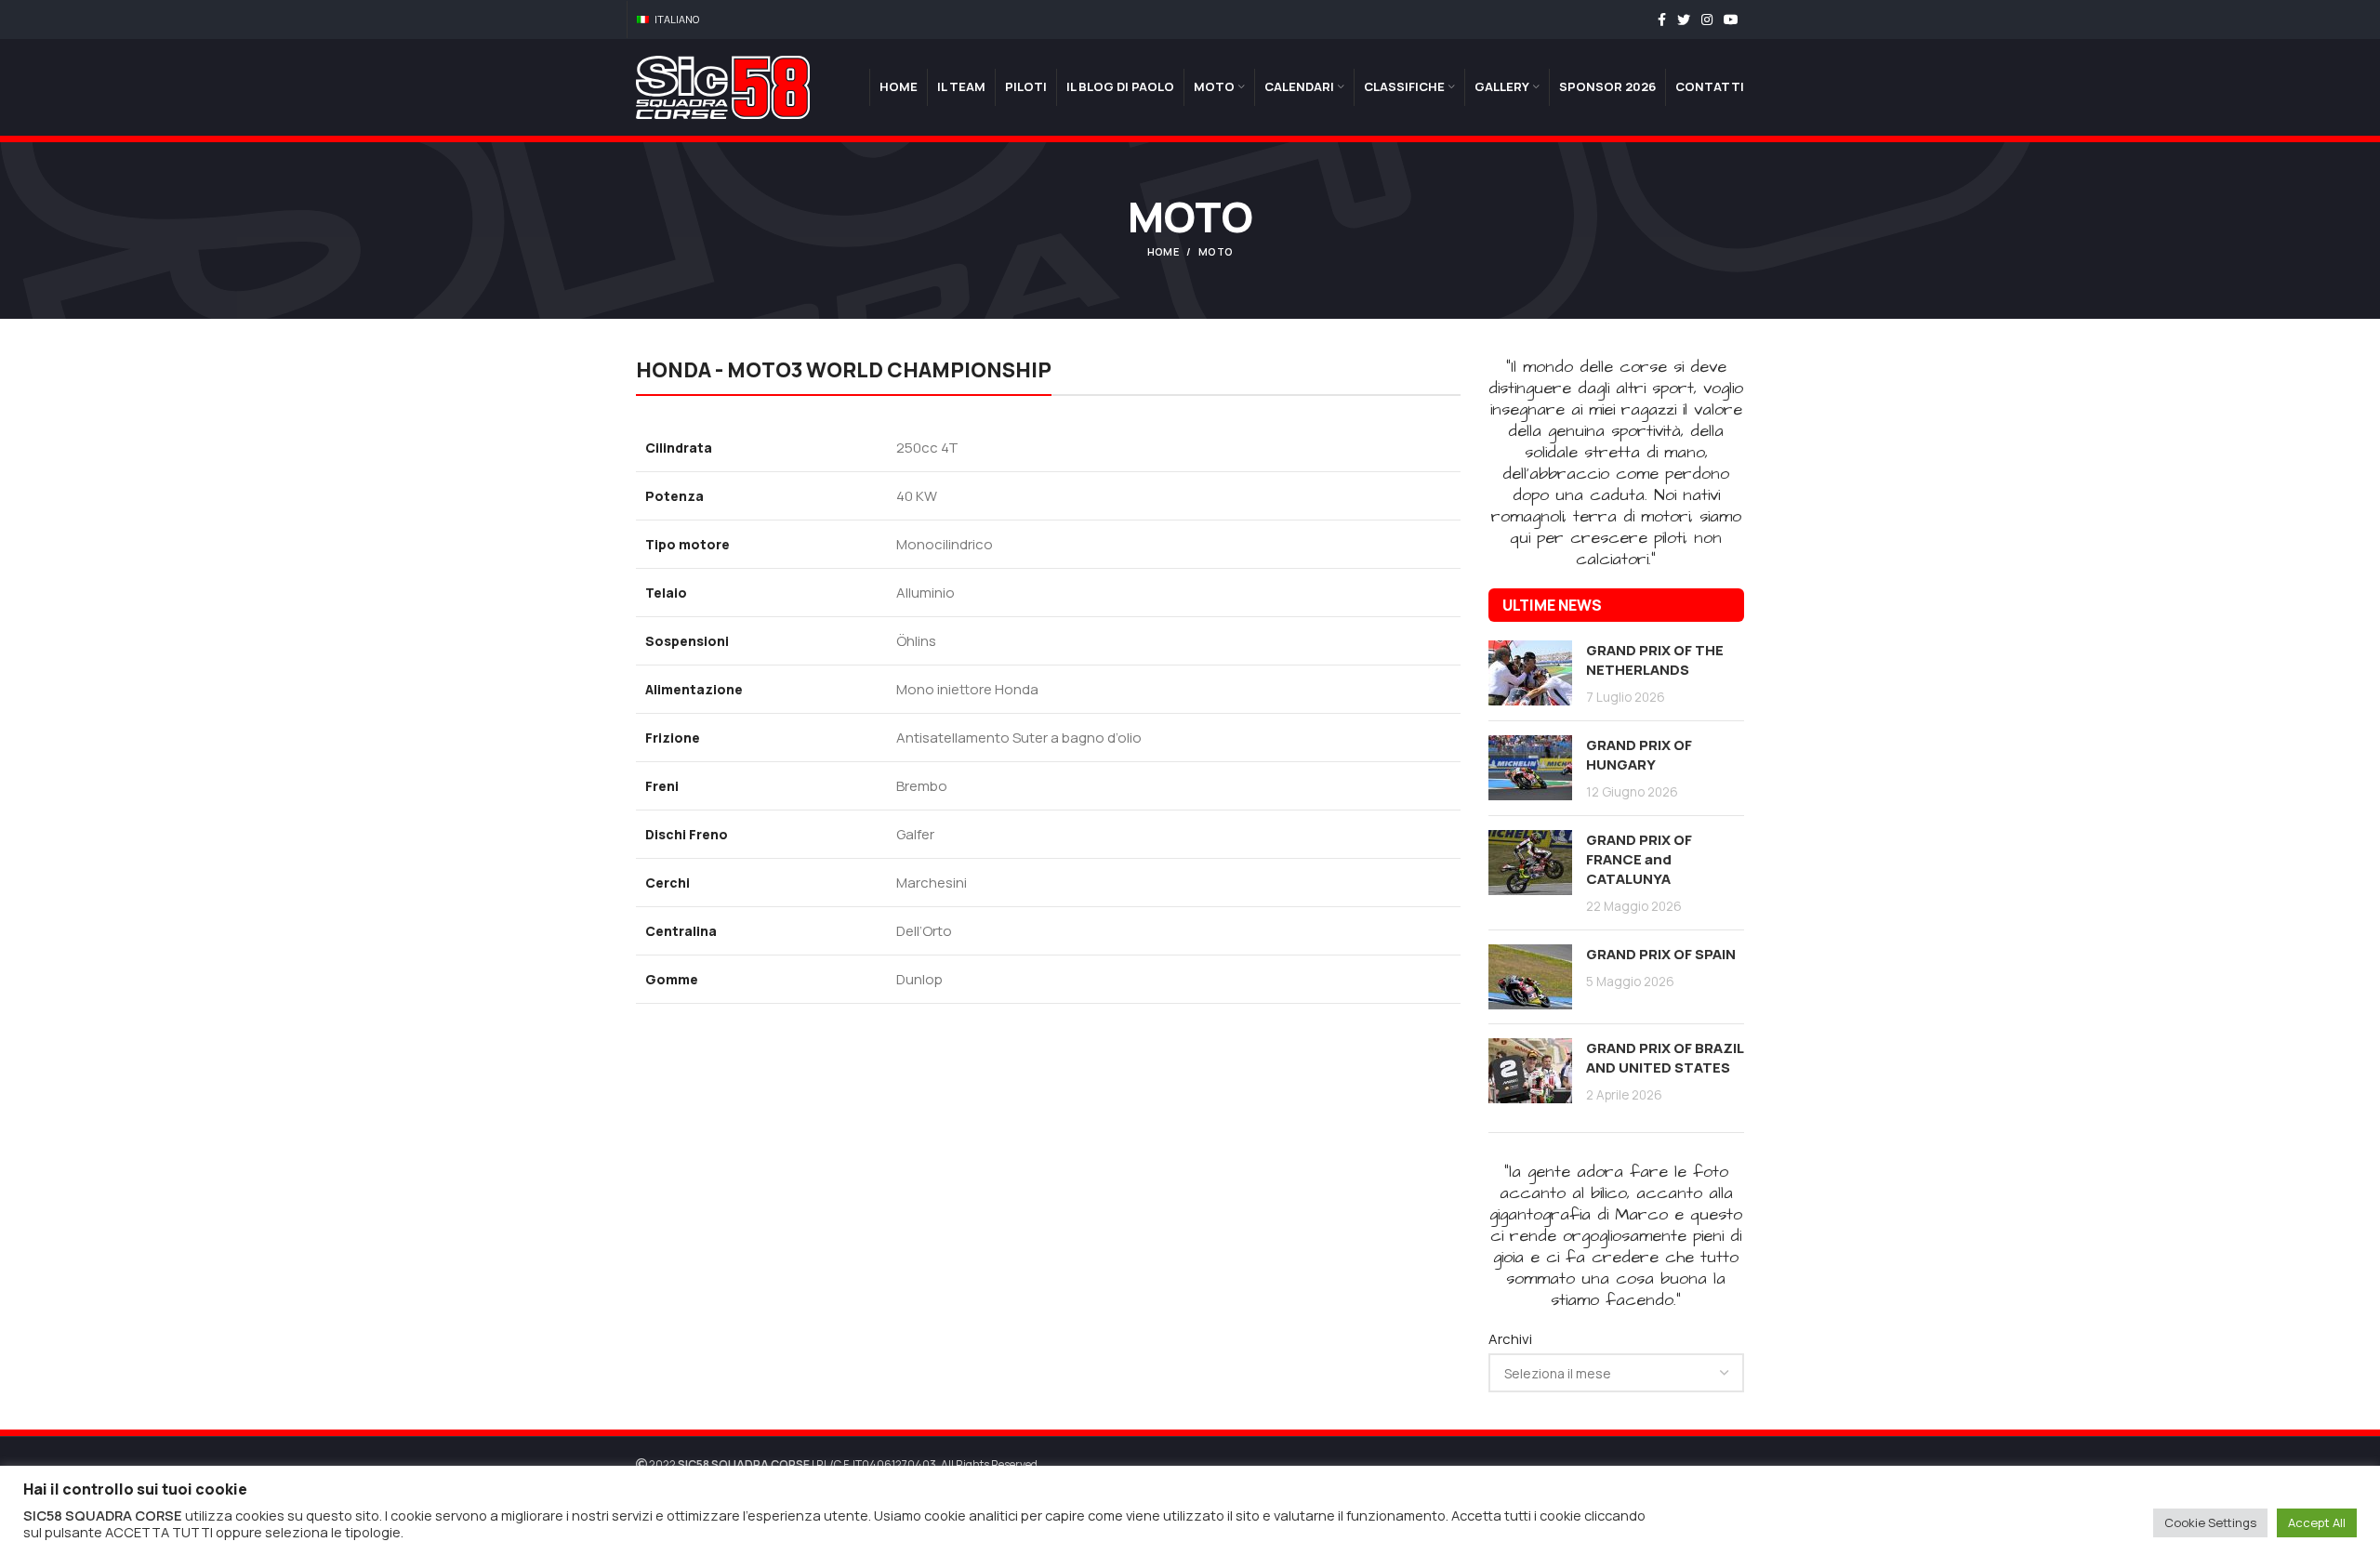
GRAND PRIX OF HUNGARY (1639, 755)
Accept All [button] (2317, 1522)
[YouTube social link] (1731, 20)
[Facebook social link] (1662, 20)
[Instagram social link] (1707, 20)
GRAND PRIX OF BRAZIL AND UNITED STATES (1665, 1058)
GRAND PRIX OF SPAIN (1661, 954)
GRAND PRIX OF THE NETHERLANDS (1655, 660)
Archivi (1510, 1339)
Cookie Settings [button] (2210, 1522)
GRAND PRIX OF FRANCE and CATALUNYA (1639, 859)
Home (1163, 251)
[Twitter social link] (1684, 20)
